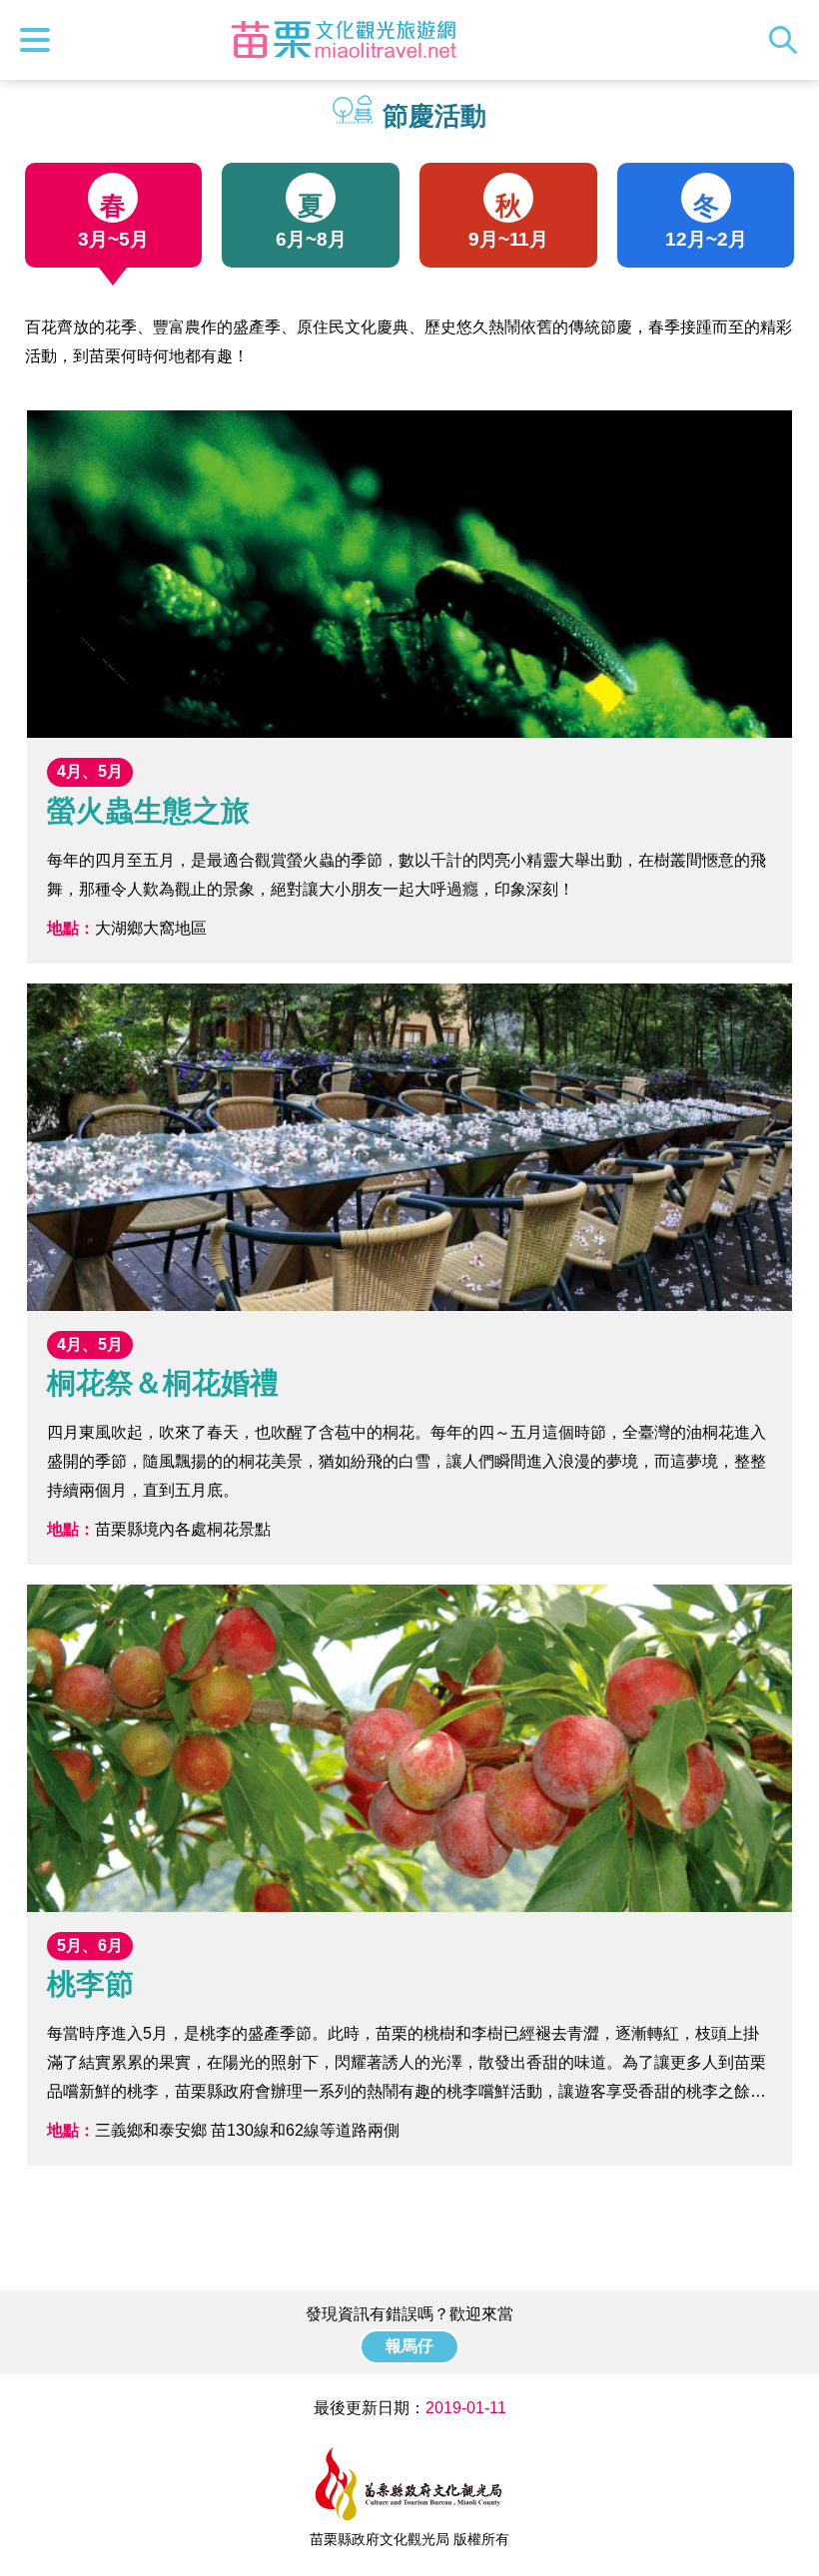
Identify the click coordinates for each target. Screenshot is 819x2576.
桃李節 (410, 1875)
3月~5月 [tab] (113, 221)
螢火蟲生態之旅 (410, 686)
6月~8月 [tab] (311, 221)
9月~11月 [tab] (508, 221)
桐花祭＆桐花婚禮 (410, 1274)
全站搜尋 (788, 40)
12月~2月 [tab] (706, 221)
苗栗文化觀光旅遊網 (344, 40)
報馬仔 (409, 2346)
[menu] (40, 40)
